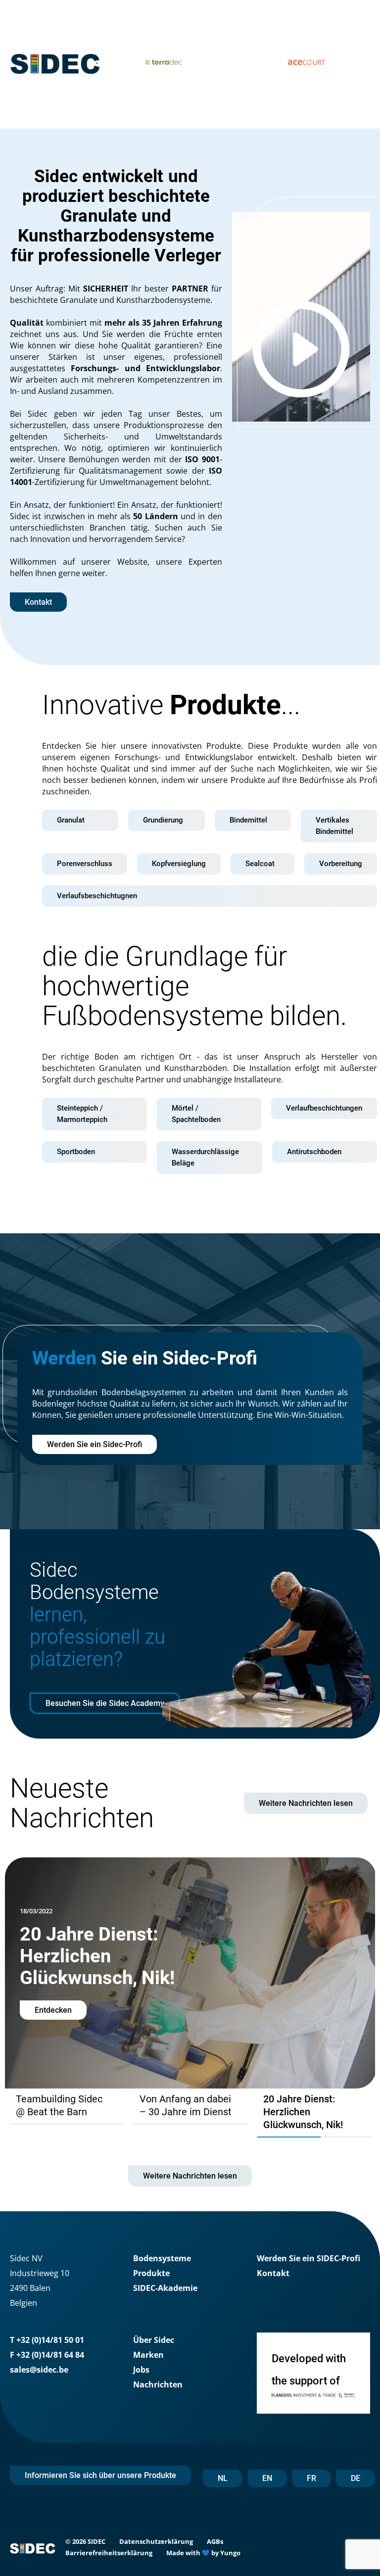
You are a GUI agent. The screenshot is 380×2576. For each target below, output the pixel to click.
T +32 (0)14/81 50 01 (47, 2340)
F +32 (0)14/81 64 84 (47, 2355)
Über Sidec (154, 2340)
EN (267, 2478)
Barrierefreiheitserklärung (109, 2553)
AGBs (215, 2541)
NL (223, 2478)
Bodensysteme (162, 2258)
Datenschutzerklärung (156, 2541)
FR (311, 2478)
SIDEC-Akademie (165, 2288)
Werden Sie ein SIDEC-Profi (309, 2258)
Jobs (141, 2370)
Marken (148, 2355)
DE (356, 2478)
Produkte (151, 2273)
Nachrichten (158, 2384)
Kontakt (273, 2273)
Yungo (230, 2553)
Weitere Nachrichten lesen (306, 1803)
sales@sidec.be (39, 2370)
